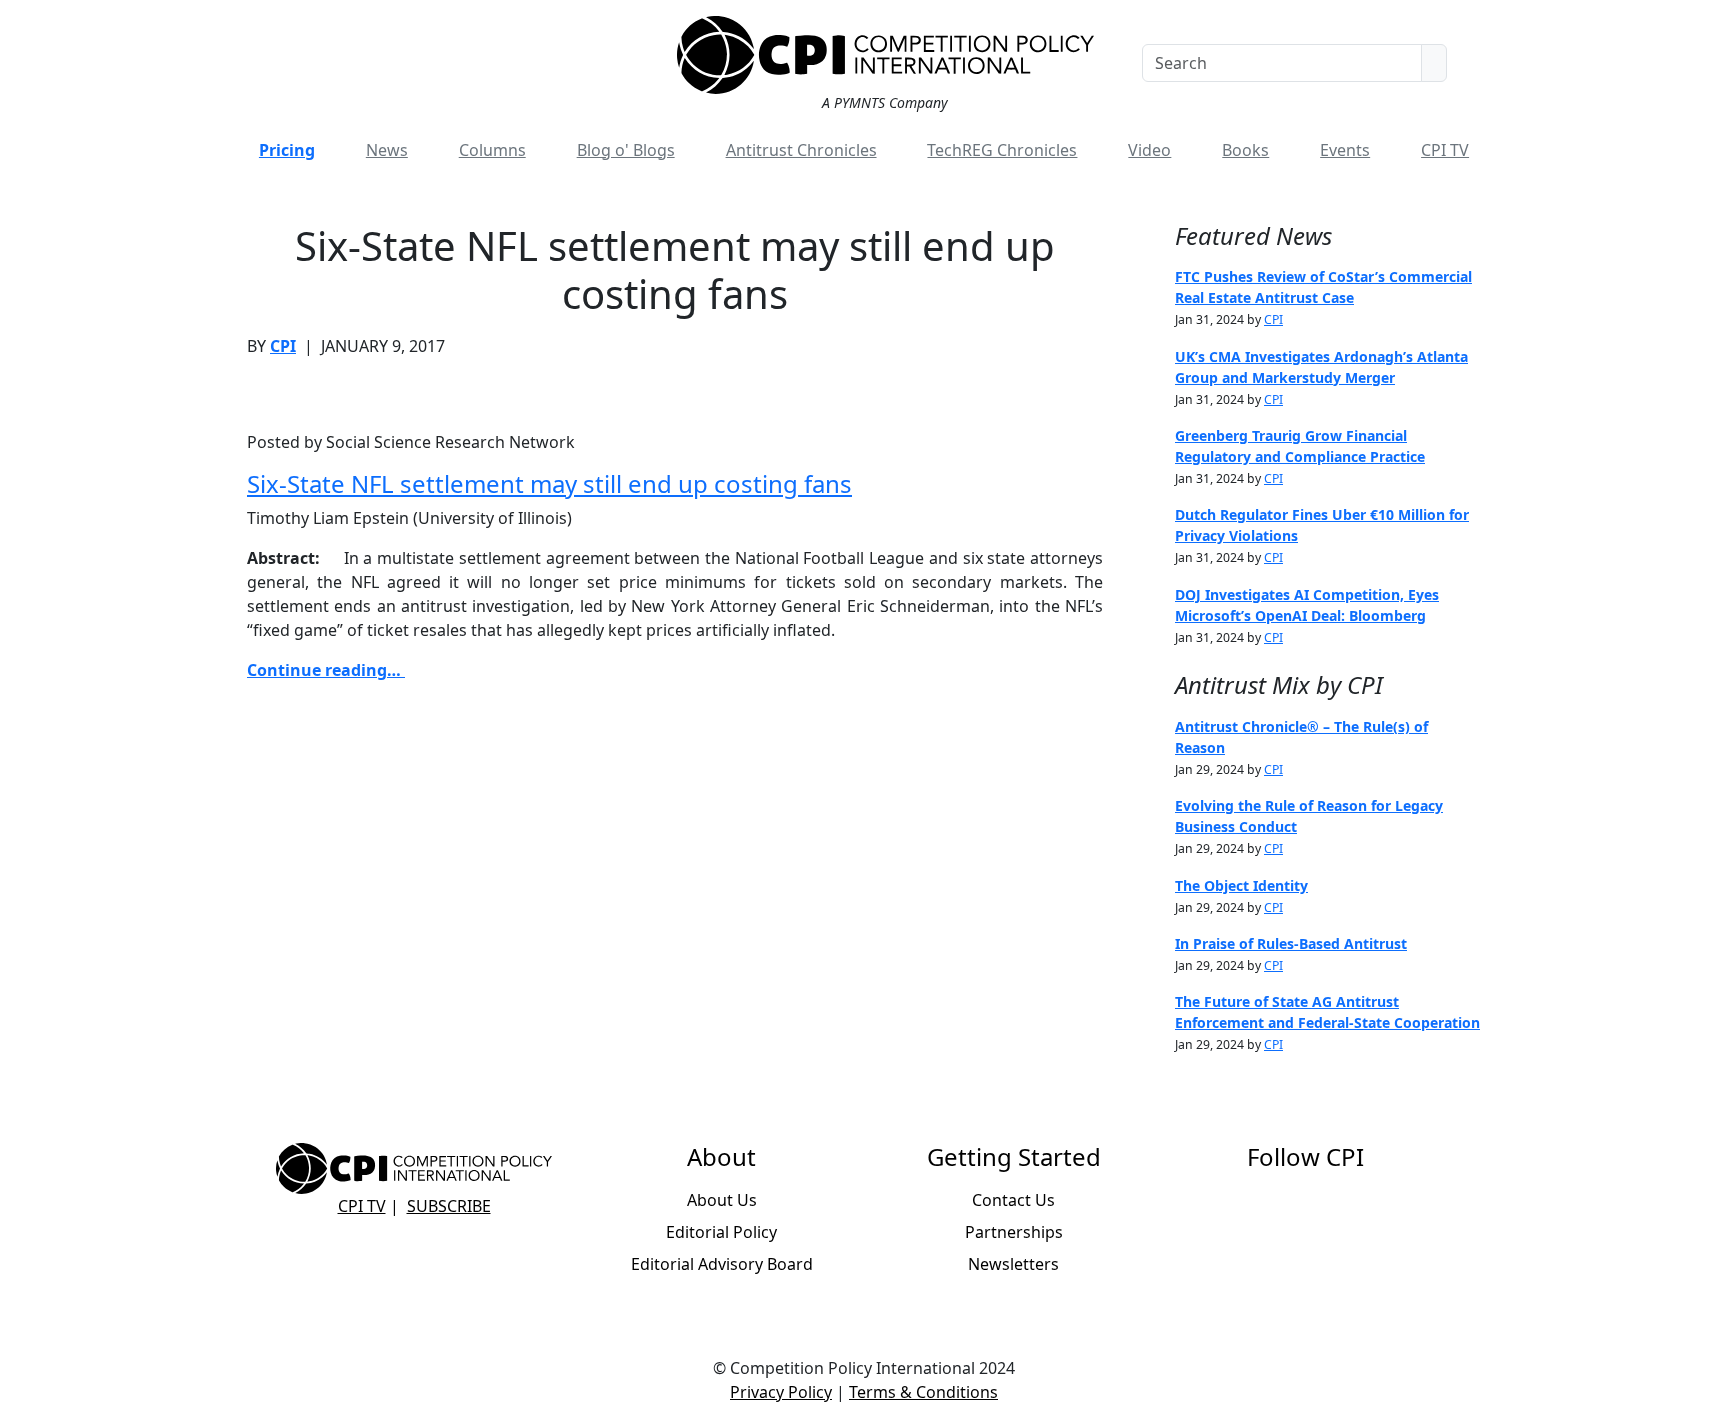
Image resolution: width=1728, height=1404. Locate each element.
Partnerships (1014, 1232)
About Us (722, 1200)
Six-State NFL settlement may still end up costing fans (549, 483)
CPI (283, 346)
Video (1149, 150)
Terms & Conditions (923, 1392)
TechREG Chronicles (1002, 150)
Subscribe (449, 1206)
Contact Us (1013, 1200)
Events (1345, 150)
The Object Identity (1241, 885)
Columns (492, 150)
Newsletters (1013, 1264)
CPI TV (1445, 150)
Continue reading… (326, 670)
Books (1245, 150)
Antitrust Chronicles (801, 150)
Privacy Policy (781, 1392)
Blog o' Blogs (626, 150)
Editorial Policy (721, 1232)
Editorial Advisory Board (722, 1264)
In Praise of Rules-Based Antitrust (1291, 943)
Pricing (287, 150)
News (387, 150)
